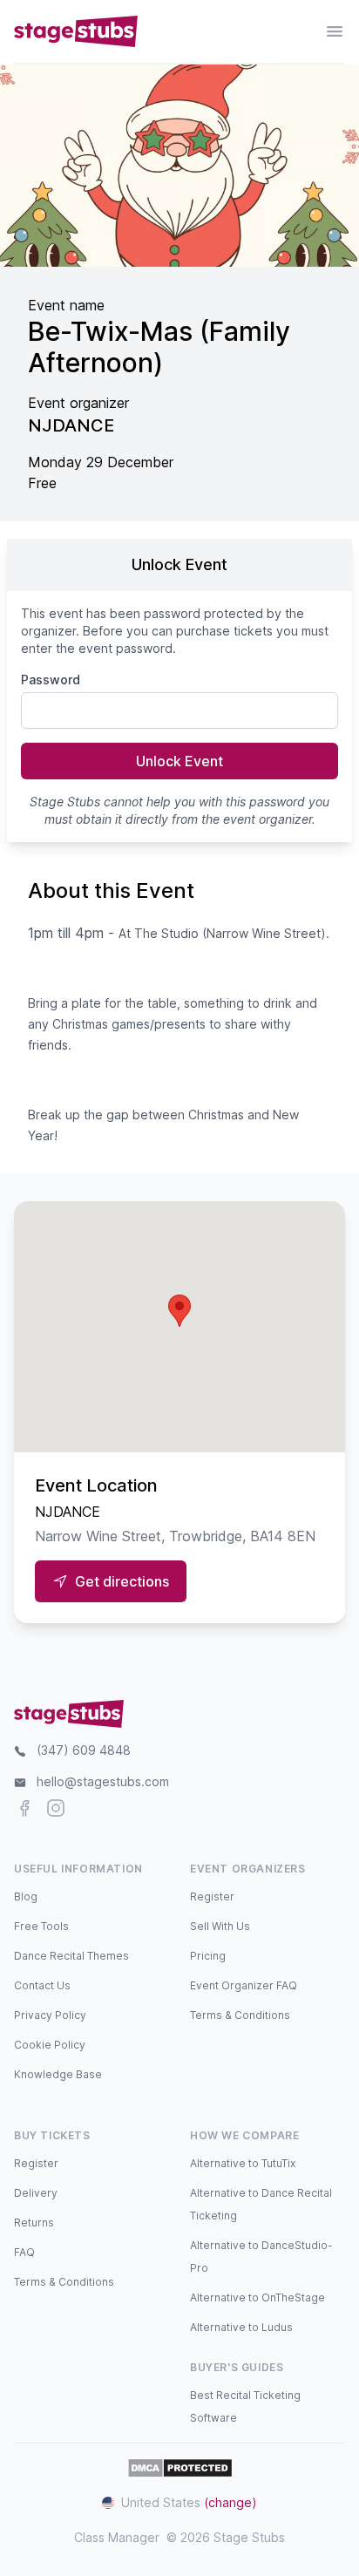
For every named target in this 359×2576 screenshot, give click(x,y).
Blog (26, 1896)
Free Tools (41, 1926)
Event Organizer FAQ (244, 1985)
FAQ (24, 2252)
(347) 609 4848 (84, 1750)
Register (212, 1896)
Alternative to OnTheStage (257, 2297)
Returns (34, 2223)
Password (51, 680)
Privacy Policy (50, 2015)
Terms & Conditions (240, 2015)
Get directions (122, 1581)
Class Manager (117, 2537)
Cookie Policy (50, 2045)
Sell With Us (220, 1926)
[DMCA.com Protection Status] (180, 2468)
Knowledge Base (58, 2074)
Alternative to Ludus (241, 2327)
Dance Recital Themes (71, 1956)
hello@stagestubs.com (103, 1781)
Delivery (36, 2193)
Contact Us (42, 1985)
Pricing (208, 1956)
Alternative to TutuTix (243, 2163)
